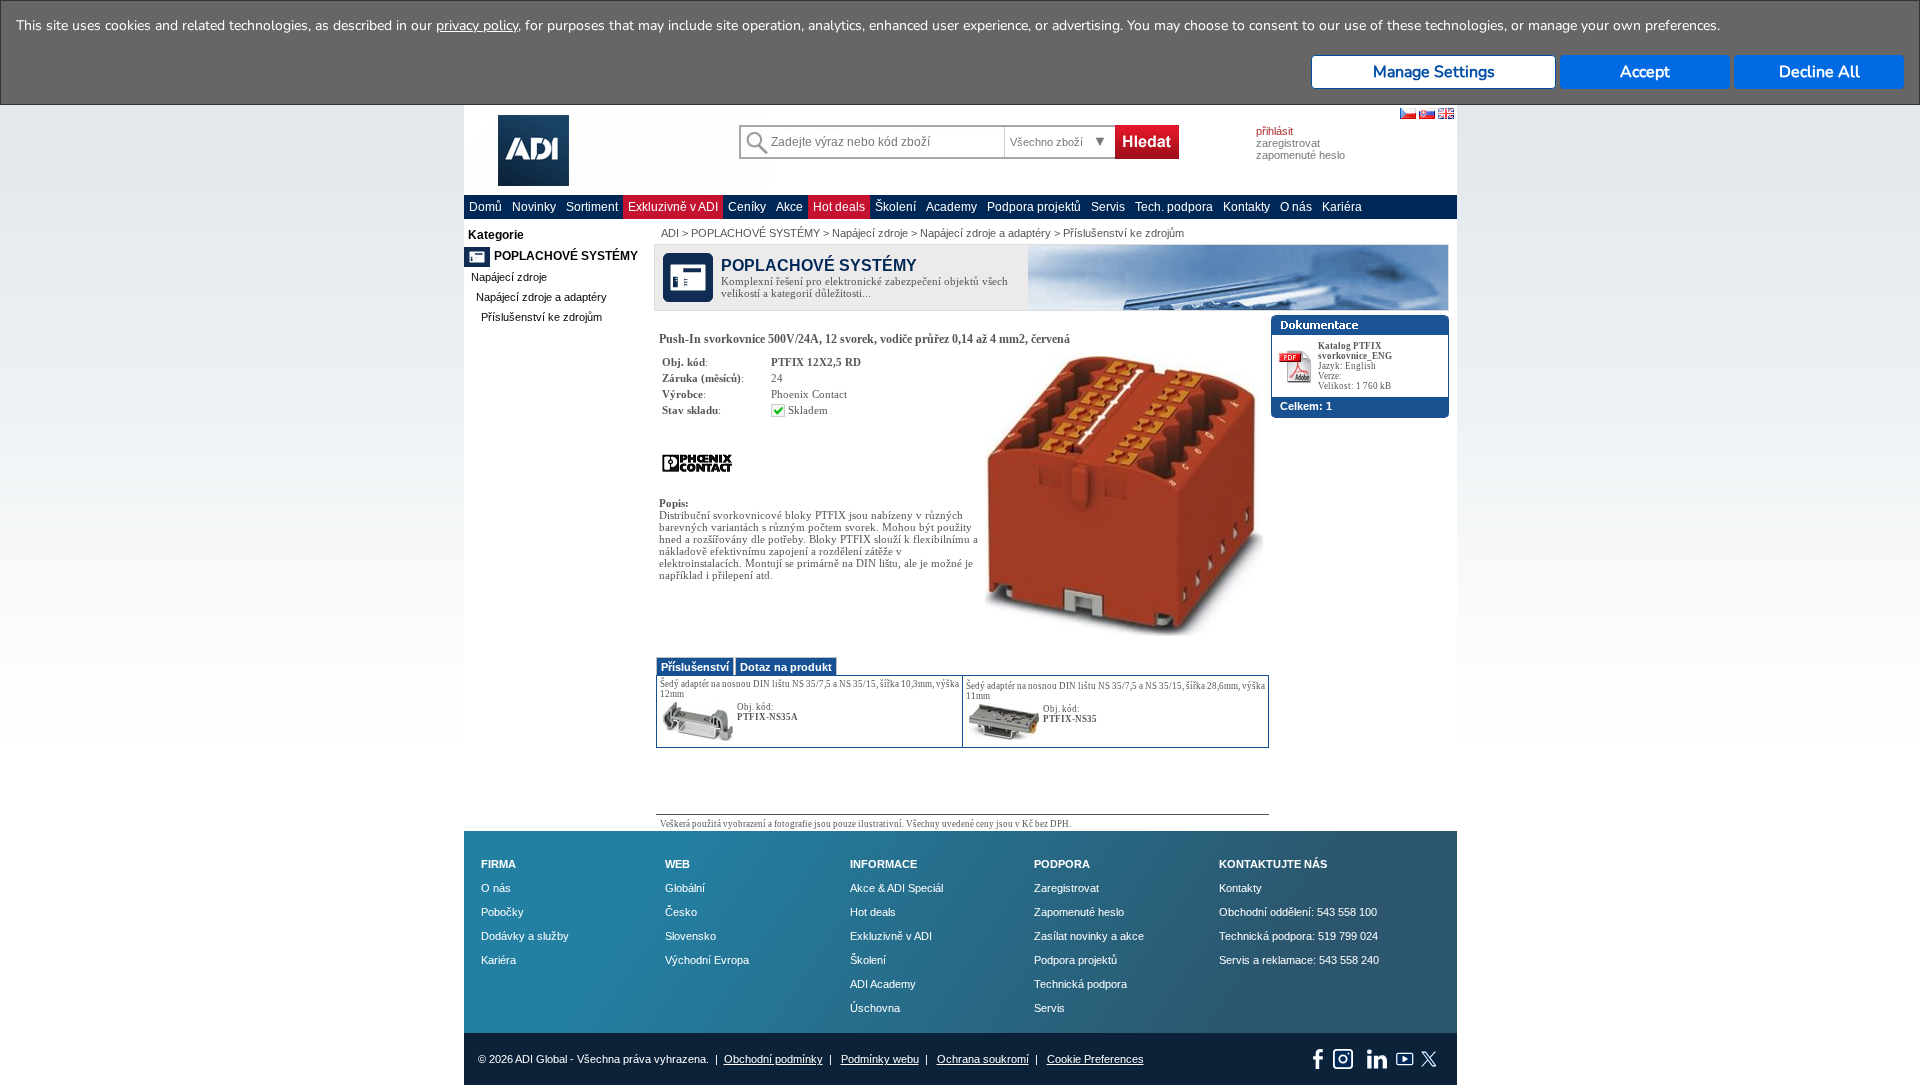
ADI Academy (883, 984)
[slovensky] (1427, 115)
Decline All (1819, 72)
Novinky (534, 207)
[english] (1446, 115)
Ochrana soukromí (983, 1059)
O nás (1296, 207)
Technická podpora (1080, 984)
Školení (895, 207)
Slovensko (690, 936)
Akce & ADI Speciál (896, 888)
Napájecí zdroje (509, 277)
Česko (681, 912)
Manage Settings (1434, 72)
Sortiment (592, 207)
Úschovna (875, 1008)
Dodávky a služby (525, 936)
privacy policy (477, 25)
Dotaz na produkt (786, 667)
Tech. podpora (1174, 207)
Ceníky (747, 207)
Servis (1108, 207)
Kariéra (1342, 207)
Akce (789, 207)
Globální (685, 888)
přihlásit (1274, 131)
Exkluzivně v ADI (673, 207)
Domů (485, 207)
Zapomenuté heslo (1079, 912)
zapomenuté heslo (1300, 155)
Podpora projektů (1034, 207)
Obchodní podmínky (773, 1059)
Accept (1645, 72)
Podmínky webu (880, 1059)
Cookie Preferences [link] (1095, 1059)
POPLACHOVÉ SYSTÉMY (566, 256)
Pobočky (502, 912)
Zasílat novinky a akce (1089, 936)
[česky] (1408, 115)
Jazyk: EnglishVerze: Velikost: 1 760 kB (1355, 366)
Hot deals (839, 207)
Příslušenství (695, 667)
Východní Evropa (707, 960)
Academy (951, 207)
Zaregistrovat (1066, 888)
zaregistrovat (1288, 143)
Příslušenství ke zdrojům (541, 317)
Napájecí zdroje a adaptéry (541, 297)
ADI (670, 233)
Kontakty (1246, 207)
